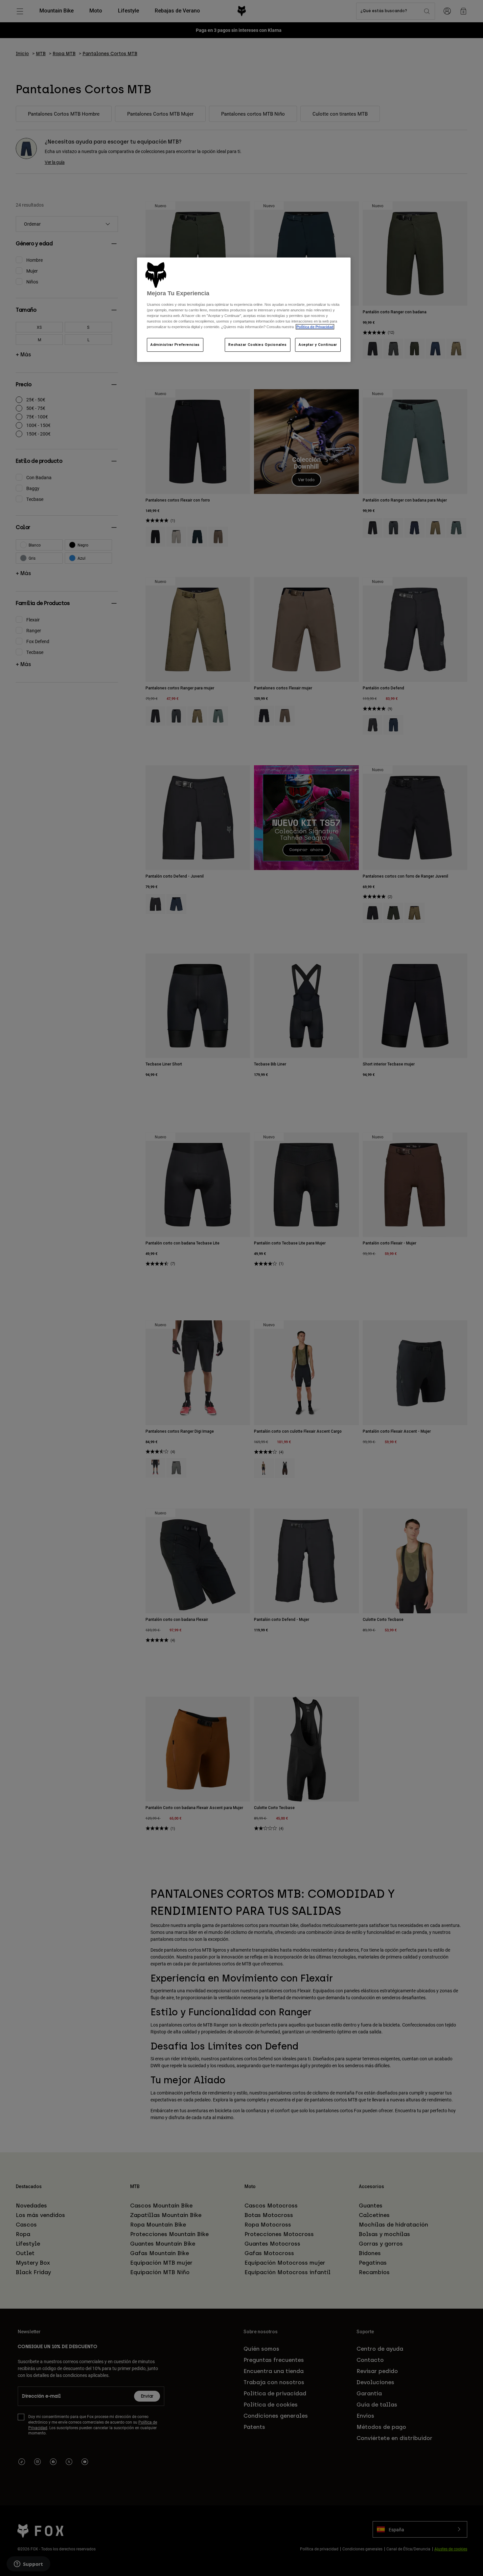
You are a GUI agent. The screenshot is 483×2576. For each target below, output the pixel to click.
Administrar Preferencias (175, 345)
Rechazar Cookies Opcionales (257, 345)
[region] (244, 310)
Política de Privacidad (315, 327)
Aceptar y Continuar (318, 345)
